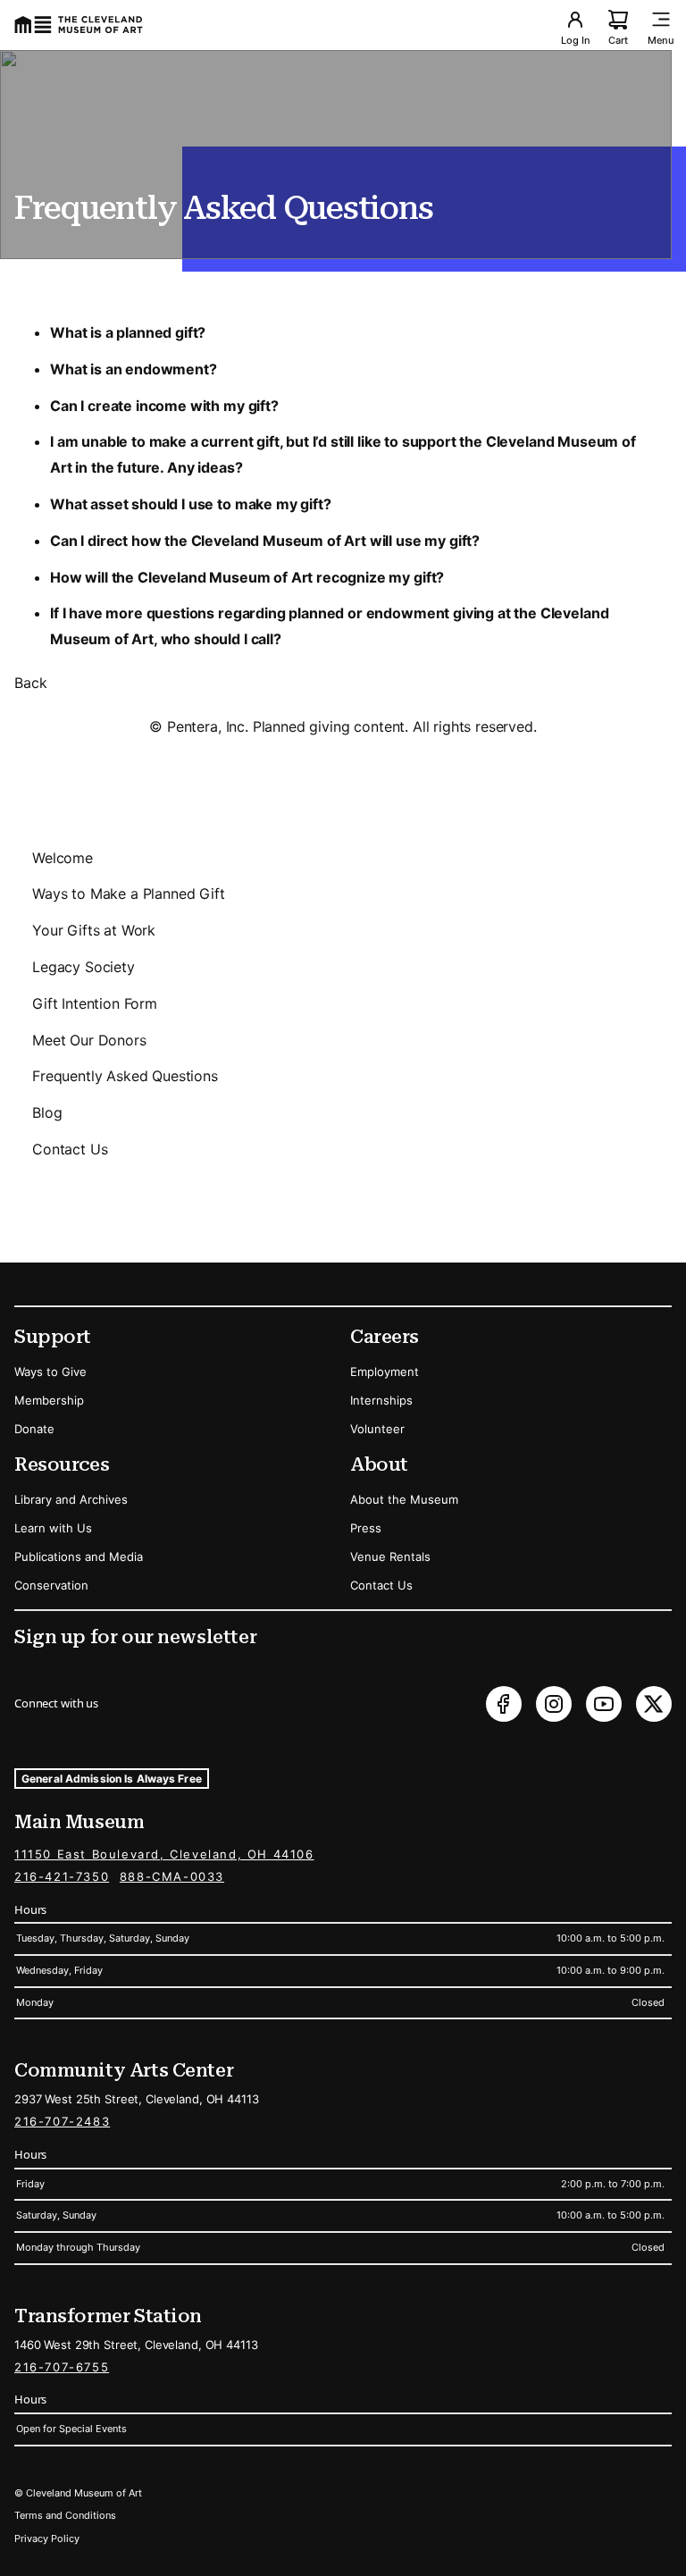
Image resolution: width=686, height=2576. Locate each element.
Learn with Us (53, 1528)
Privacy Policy (47, 2538)
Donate (34, 1429)
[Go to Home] (79, 25)
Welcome (63, 858)
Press (366, 1528)
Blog (47, 1112)
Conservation (51, 1585)
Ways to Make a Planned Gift (129, 894)
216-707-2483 (62, 2121)
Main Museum (79, 1822)
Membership (49, 1400)
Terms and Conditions (65, 2515)
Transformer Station (108, 2316)
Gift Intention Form (95, 1003)
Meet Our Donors (89, 1040)
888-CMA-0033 (172, 1876)
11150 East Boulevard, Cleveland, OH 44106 (164, 1854)
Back (30, 683)
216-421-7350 (62, 1876)
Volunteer (377, 1429)
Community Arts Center (124, 2070)
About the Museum (404, 1499)
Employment (385, 1372)
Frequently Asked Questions (125, 1076)
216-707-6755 (62, 2367)
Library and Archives (71, 1499)
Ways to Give (50, 1372)
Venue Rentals (390, 1557)
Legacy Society (84, 967)
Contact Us (70, 1149)
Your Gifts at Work (94, 930)
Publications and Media (79, 1557)
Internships (381, 1400)
